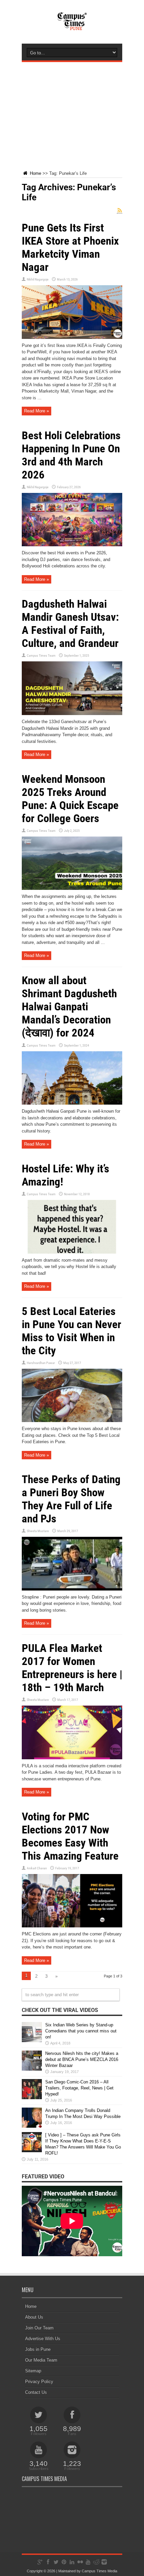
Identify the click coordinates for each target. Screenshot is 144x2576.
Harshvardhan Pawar (41, 1363)
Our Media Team (41, 2360)
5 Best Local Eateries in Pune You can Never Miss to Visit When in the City (71, 1331)
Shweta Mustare (38, 1531)
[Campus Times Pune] (72, 27)
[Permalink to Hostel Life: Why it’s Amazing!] (72, 1252)
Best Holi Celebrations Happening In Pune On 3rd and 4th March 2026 (71, 455)
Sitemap (33, 2371)
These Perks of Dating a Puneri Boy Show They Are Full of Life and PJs (71, 1499)
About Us (34, 2317)
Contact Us (36, 2392)
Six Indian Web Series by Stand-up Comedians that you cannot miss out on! (81, 2031)
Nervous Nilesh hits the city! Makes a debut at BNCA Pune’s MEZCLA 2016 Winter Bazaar (82, 2059)
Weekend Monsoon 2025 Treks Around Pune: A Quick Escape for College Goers (70, 799)
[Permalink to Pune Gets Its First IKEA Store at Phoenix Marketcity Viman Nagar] (72, 337)
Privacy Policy (39, 2382)
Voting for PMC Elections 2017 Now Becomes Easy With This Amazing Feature (70, 1836)
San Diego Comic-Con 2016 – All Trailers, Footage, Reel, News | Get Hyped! (79, 2088)
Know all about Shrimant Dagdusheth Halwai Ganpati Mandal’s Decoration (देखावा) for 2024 (69, 1006)
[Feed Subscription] (120, 211)
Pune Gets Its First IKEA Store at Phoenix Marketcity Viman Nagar (70, 247)
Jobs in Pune (38, 2349)
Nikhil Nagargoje (38, 279)
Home (35, 173)
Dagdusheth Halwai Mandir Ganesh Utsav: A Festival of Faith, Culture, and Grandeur (70, 623)
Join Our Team (39, 2328)
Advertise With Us (43, 2339)
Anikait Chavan (37, 1868)
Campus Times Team (41, 655)
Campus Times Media (99, 2571)
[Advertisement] (72, 111)
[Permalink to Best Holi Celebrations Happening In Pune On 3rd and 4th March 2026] (72, 545)
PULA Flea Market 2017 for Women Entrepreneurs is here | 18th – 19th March (72, 1668)
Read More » (37, 411)
